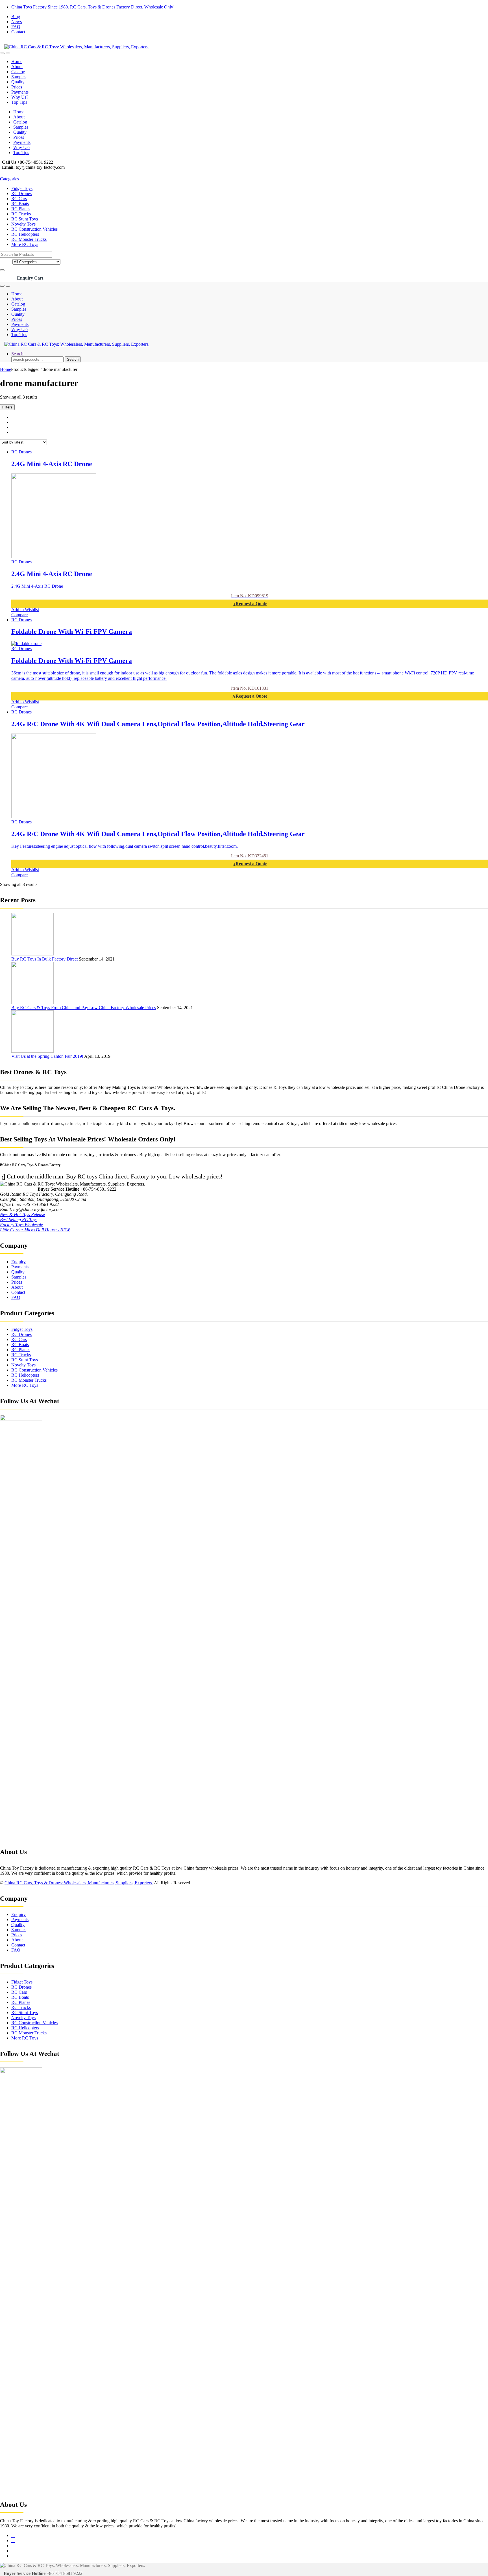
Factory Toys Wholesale (21, 1225)
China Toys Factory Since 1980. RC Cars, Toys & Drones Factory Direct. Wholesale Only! (93, 7)
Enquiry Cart (30, 278)
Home (17, 61)
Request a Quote (251, 604)
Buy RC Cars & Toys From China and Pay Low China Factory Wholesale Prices (84, 1008)
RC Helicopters (25, 234)
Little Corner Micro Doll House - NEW (35, 1230)
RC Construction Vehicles (34, 229)
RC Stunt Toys (25, 219)
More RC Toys (25, 244)
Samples (19, 77)
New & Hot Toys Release (22, 1215)
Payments (20, 92)
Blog (16, 17)
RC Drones (21, 193)
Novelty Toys (23, 224)
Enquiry (18, 1262)
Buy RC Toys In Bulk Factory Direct (44, 959)
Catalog (18, 72)
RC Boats (20, 204)
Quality (18, 82)
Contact (18, 32)
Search (17, 354)
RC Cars (19, 199)
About (17, 67)
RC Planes (21, 209)
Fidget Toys (22, 188)
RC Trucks (21, 214)
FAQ (16, 27)
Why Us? (20, 97)
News (17, 22)
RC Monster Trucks (29, 239)
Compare (19, 615)
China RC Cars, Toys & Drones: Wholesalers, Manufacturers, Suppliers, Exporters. (79, 1883)
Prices (17, 87)
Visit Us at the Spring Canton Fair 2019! (47, 1056)
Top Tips (19, 102)
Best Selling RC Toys (19, 1220)
